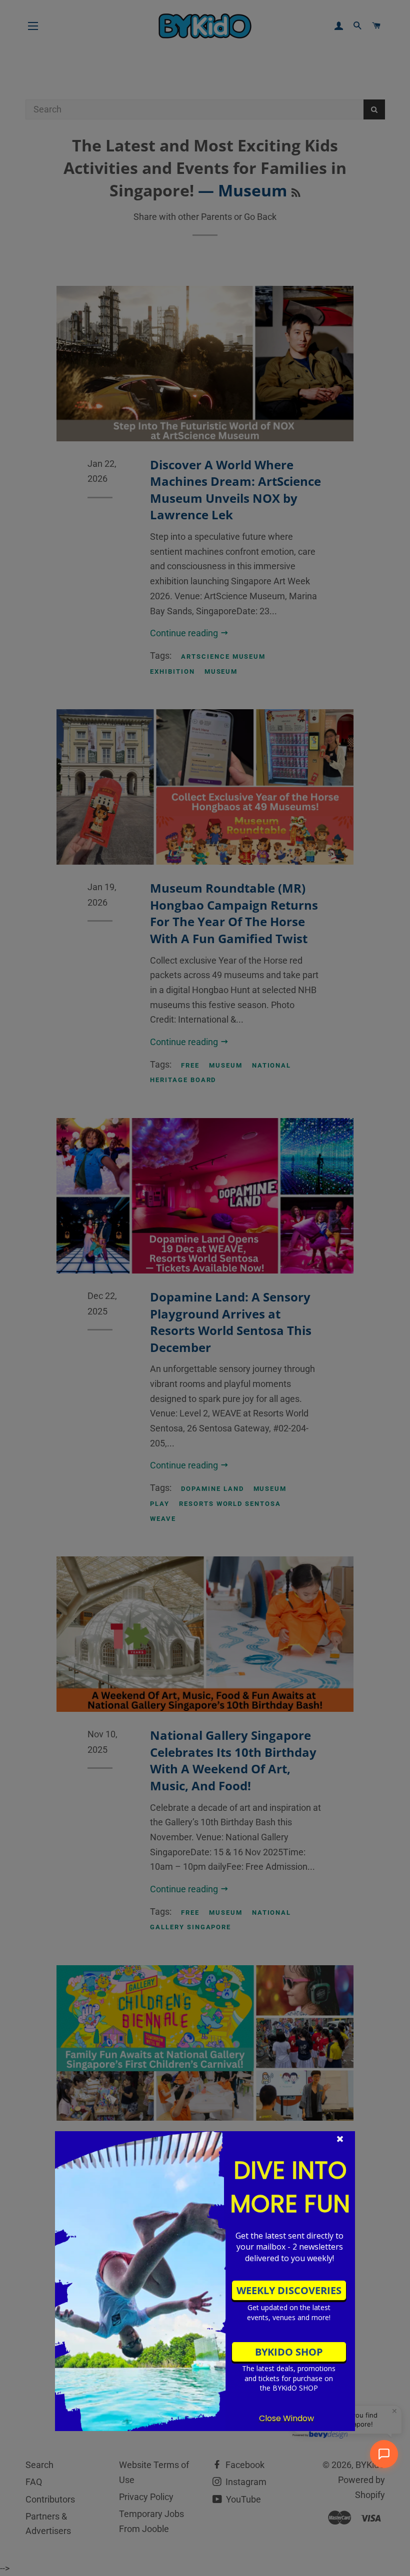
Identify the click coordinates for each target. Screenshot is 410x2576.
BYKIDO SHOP (289, 2352)
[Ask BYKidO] (384, 2454)
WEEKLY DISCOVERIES (289, 2290)
